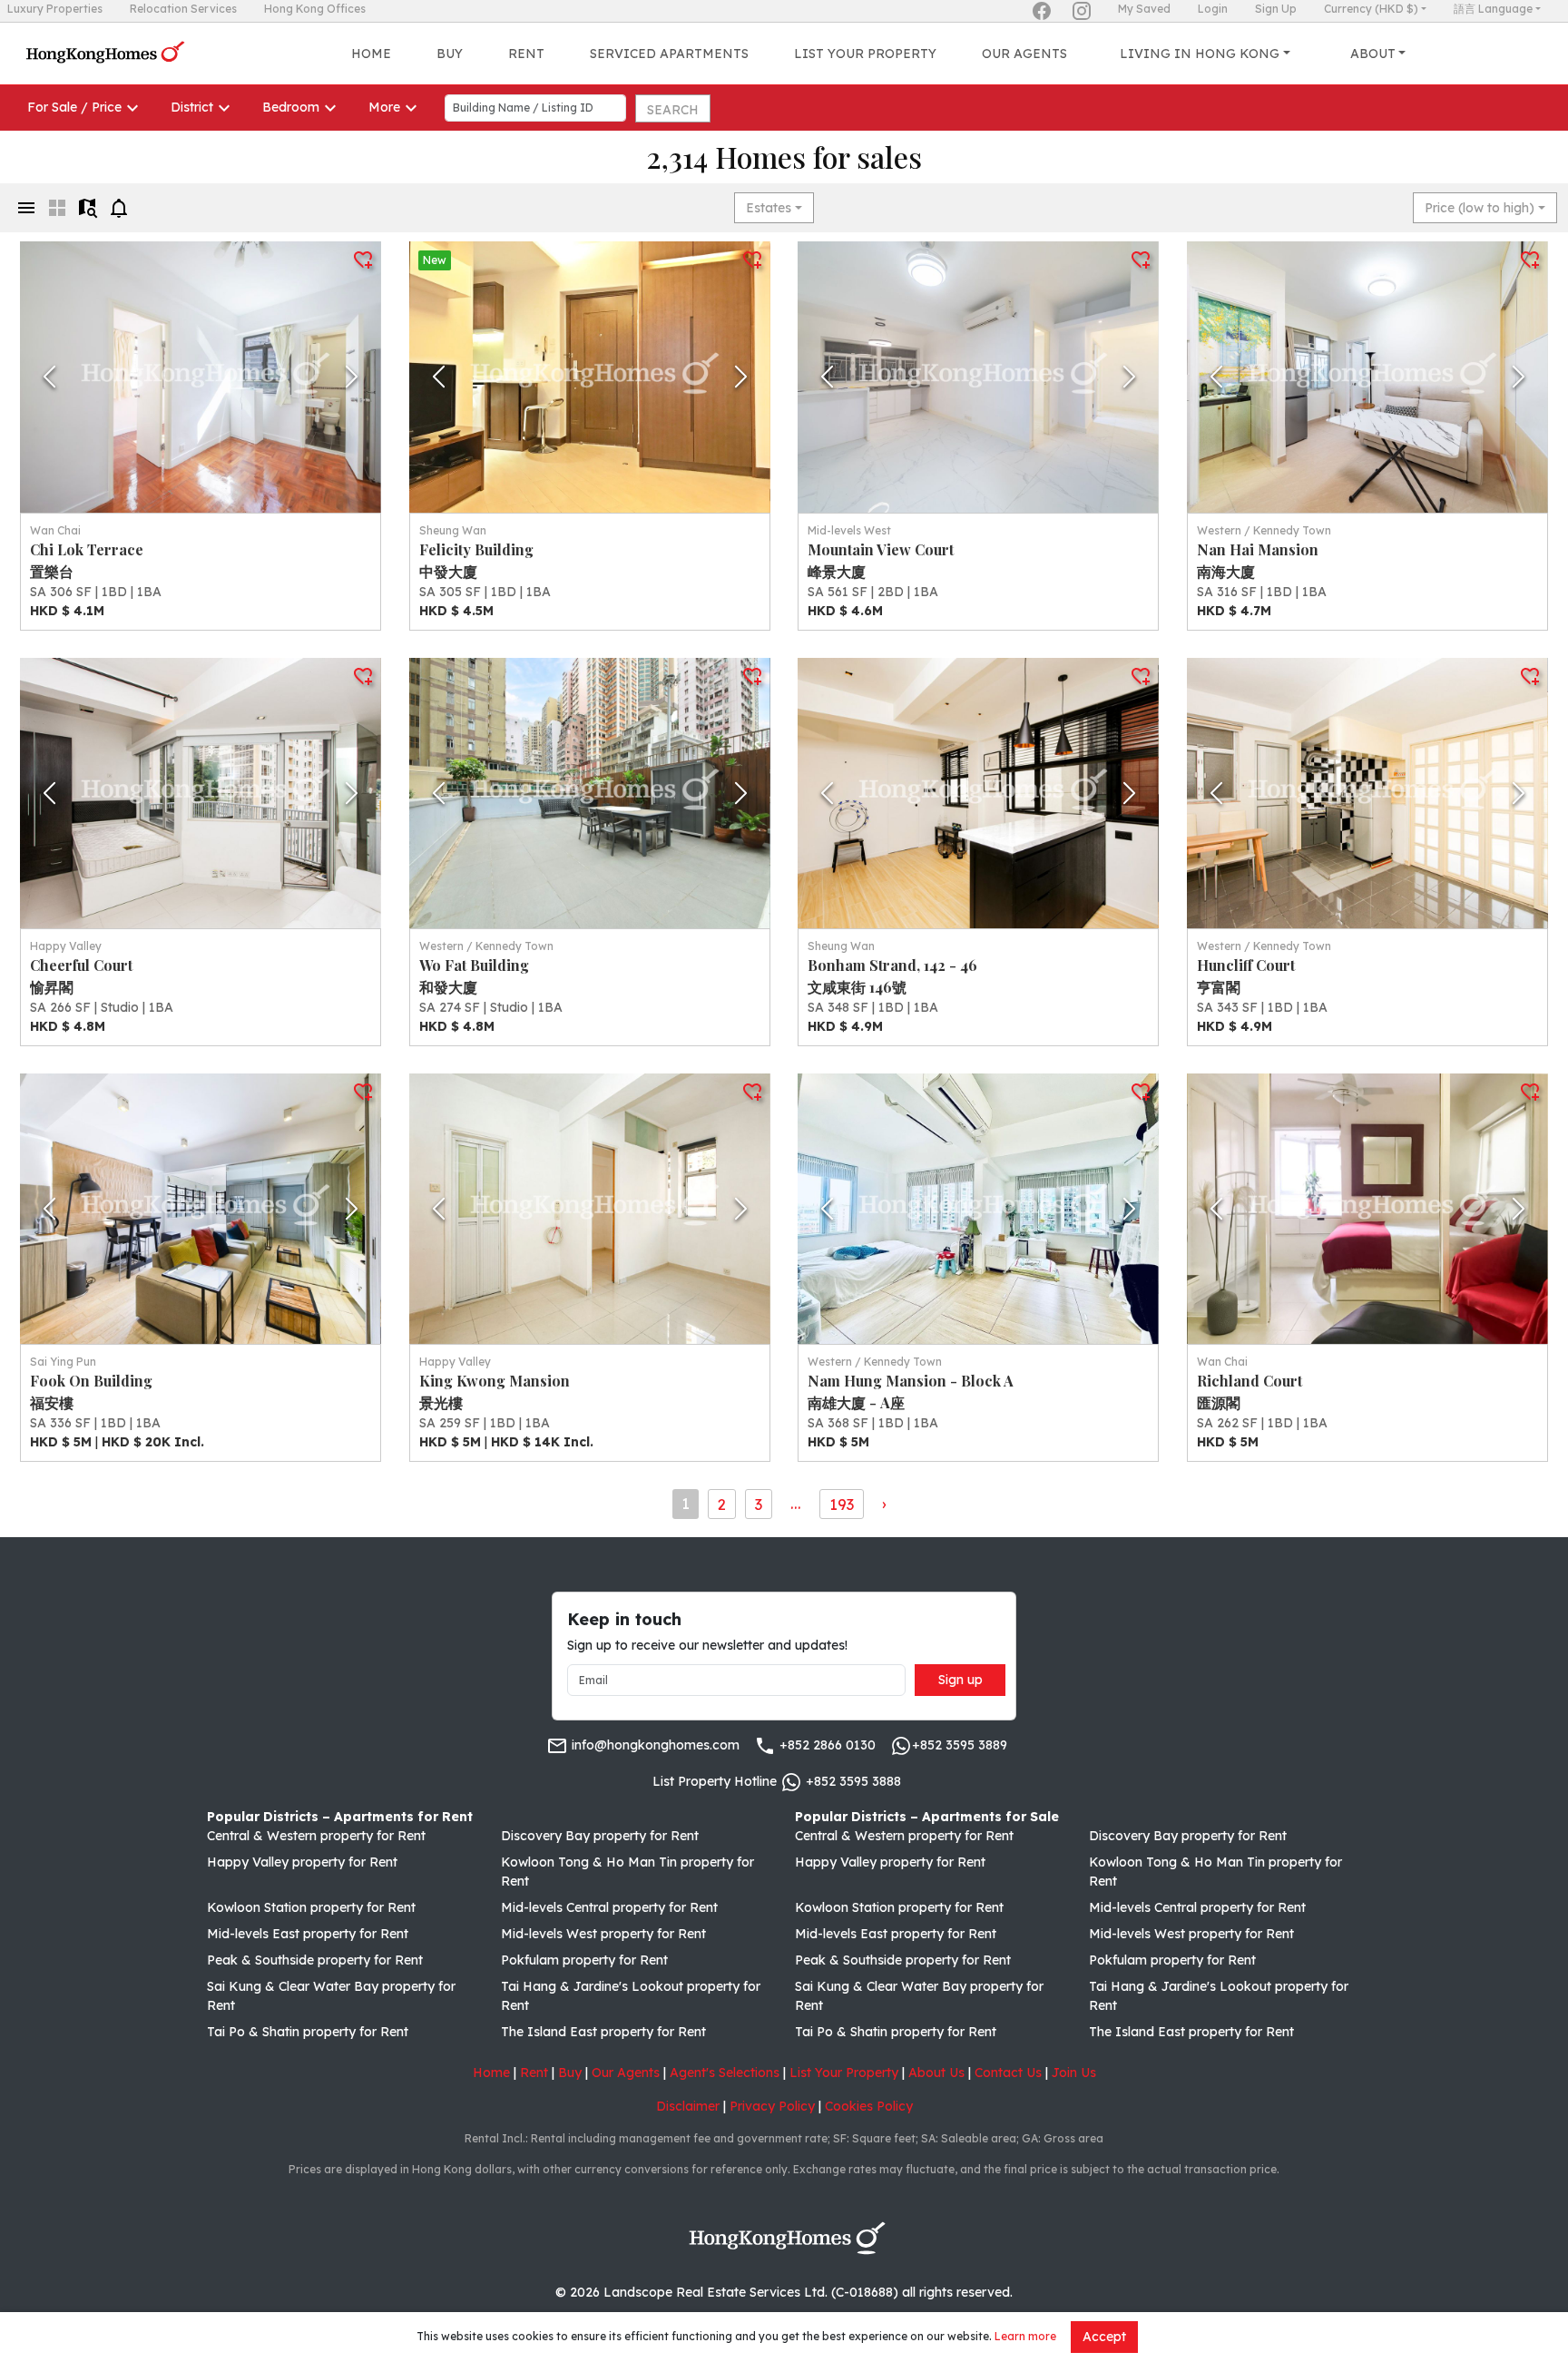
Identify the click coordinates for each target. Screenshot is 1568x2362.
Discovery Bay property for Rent (600, 1836)
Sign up (960, 1680)
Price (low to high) (1480, 208)
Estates (769, 208)
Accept (1104, 2337)
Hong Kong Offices (315, 9)
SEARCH (673, 110)
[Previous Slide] (49, 377)
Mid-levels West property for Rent (603, 1934)
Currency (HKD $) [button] (1371, 9)
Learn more (1025, 2336)
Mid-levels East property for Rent (308, 1934)
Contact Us (1008, 2073)
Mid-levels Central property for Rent (609, 1907)
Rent (526, 54)
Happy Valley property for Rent (302, 1862)
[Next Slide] (352, 377)
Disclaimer (688, 2106)
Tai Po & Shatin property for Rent (308, 2032)
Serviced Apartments (669, 54)
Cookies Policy (869, 2106)
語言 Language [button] (1493, 9)
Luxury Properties (55, 9)
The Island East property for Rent (603, 2032)
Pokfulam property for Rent (584, 1960)
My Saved (1144, 9)
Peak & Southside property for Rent (315, 1960)
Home (371, 54)
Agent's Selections (725, 2073)
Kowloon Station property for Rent (311, 1907)
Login (1213, 9)
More (384, 107)
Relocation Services (183, 9)
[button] (201, 377)
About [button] (1373, 54)
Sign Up (1276, 9)
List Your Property (865, 54)
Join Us (1074, 2073)
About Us (936, 2073)
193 (842, 1504)
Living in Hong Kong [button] (1200, 54)
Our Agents (1024, 54)
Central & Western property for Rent (316, 1836)
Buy (450, 54)
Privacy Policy (772, 2106)
